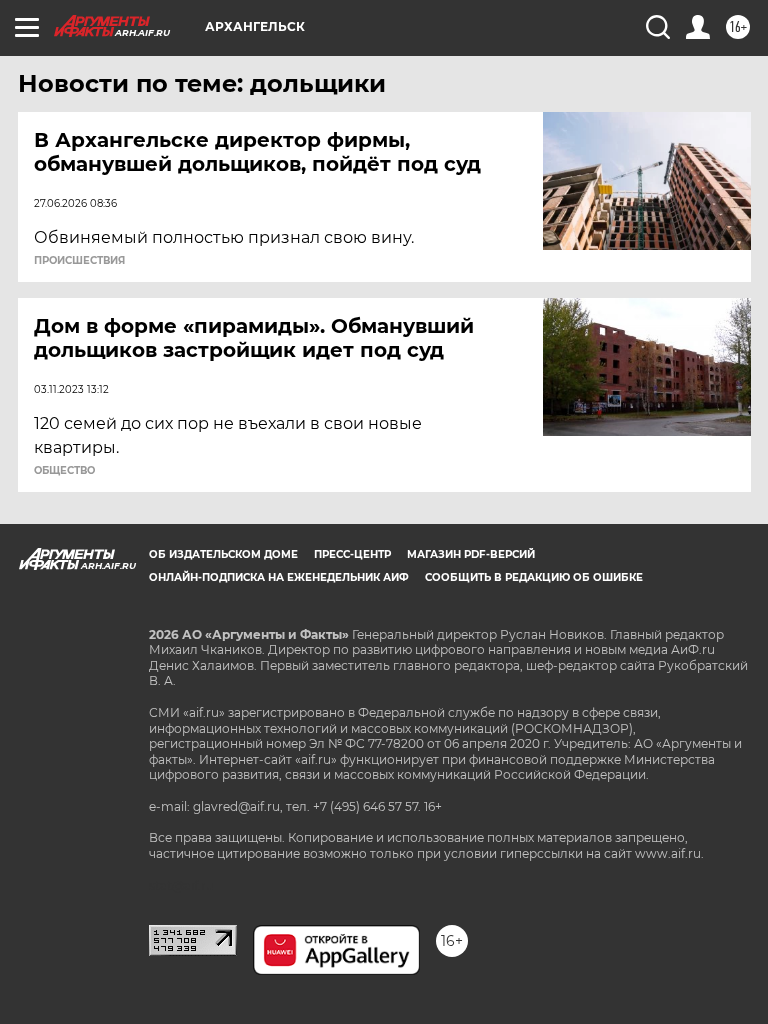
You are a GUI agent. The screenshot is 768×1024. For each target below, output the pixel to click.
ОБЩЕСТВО (64, 471)
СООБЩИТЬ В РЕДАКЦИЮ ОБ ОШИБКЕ (534, 577)
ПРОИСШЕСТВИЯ (79, 261)
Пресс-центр (352, 554)
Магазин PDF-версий (471, 554)
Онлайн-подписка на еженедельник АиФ (279, 577)
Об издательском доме (223, 554)
